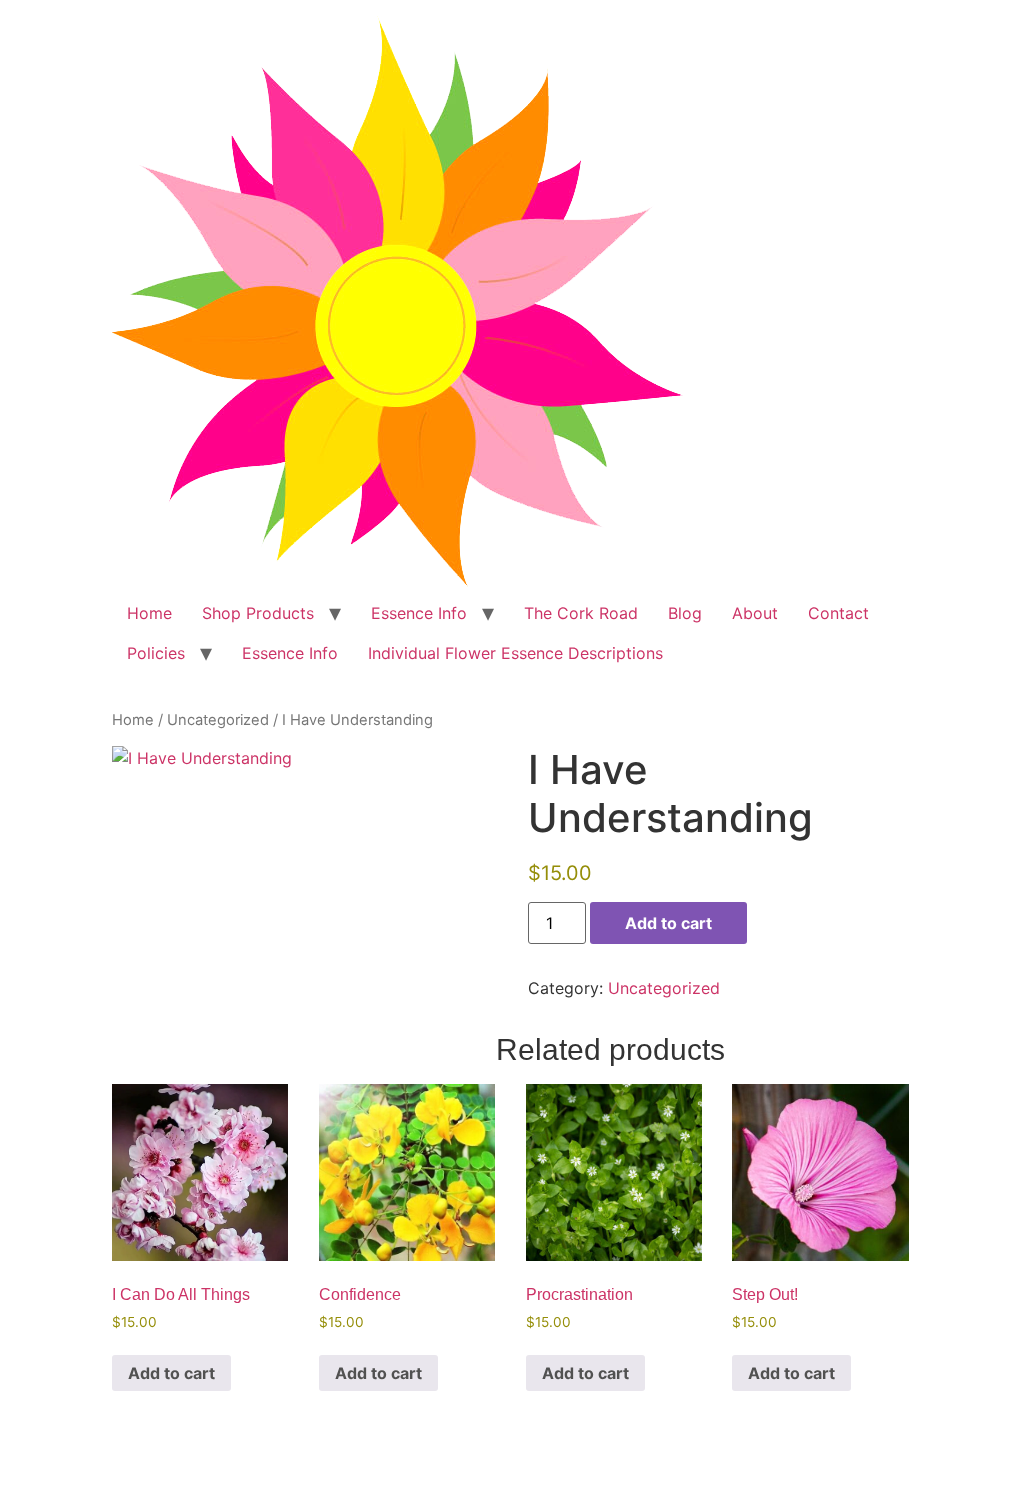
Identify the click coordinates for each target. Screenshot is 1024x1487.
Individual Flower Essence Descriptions (515, 653)
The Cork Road (581, 613)
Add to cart (668, 923)
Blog (685, 613)
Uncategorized (218, 720)
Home (149, 613)
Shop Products (258, 613)
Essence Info (419, 613)
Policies (156, 653)
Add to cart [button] (171, 1373)
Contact (838, 613)
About (755, 613)
